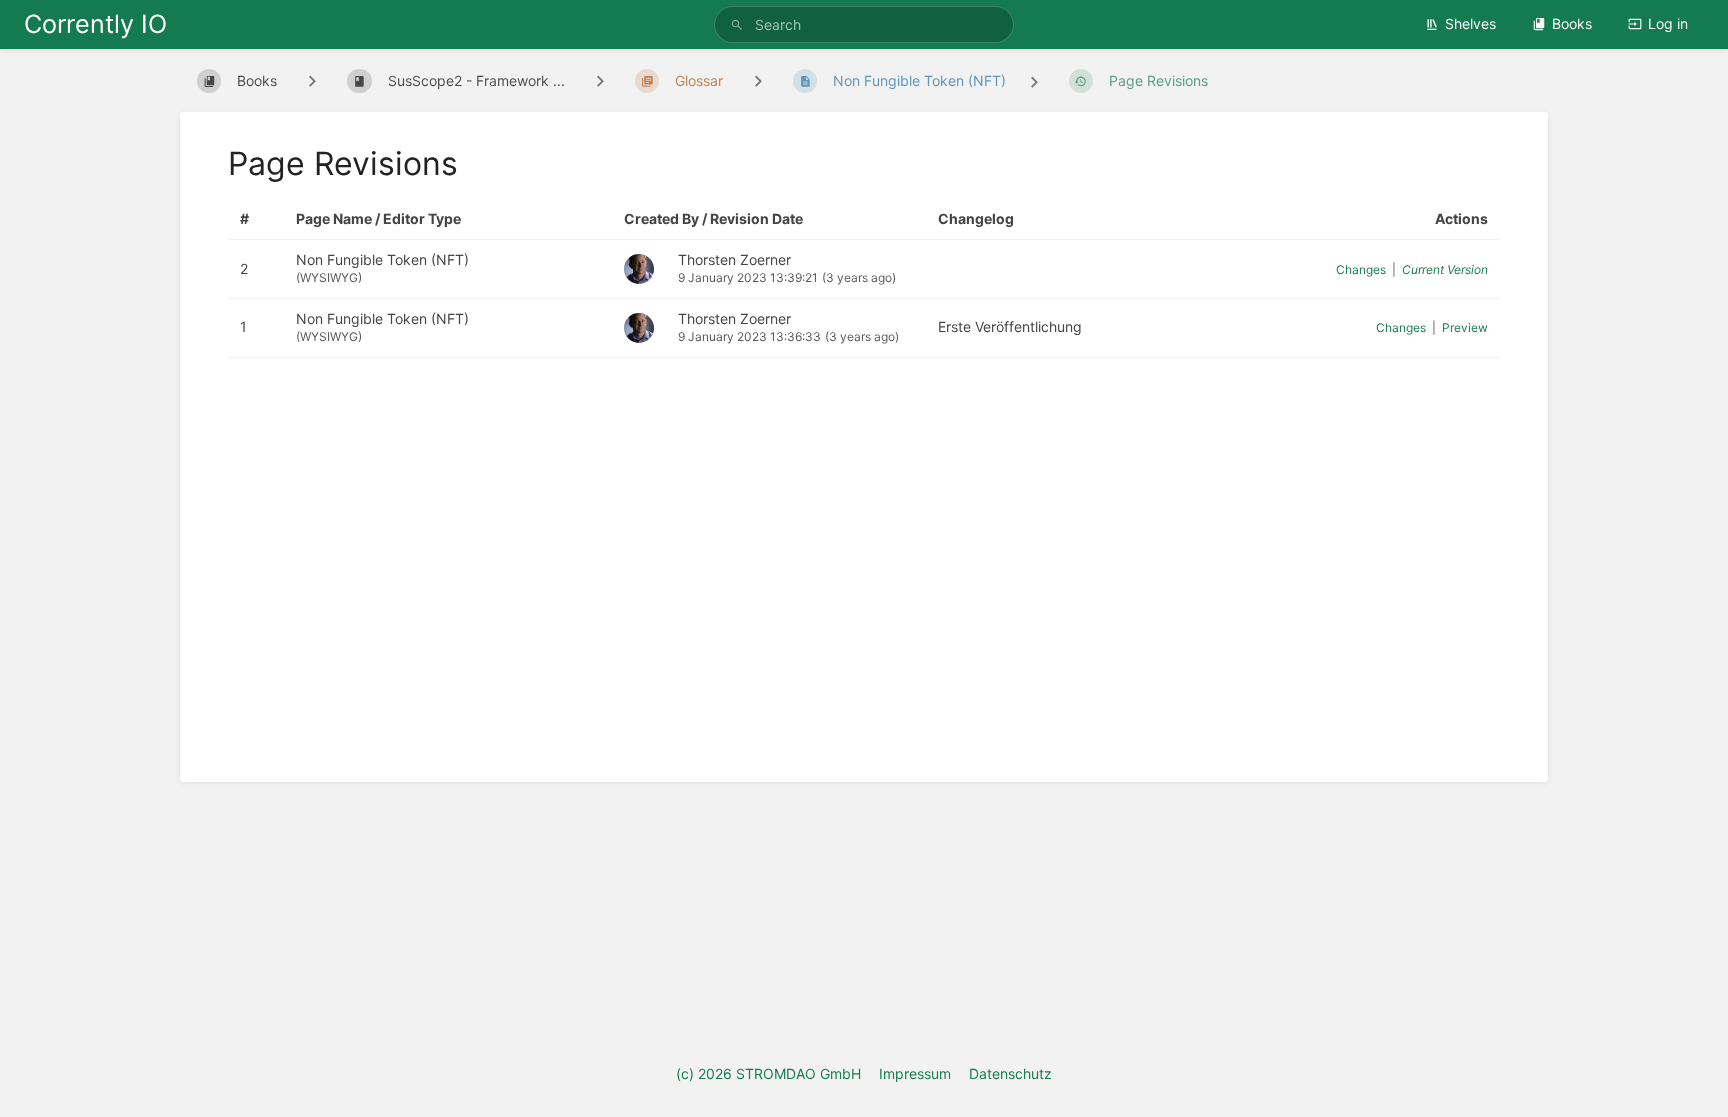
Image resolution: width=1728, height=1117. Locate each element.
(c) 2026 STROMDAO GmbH (768, 1073)
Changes (1361, 269)
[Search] (740, 24)
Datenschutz (1010, 1073)
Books (1572, 23)
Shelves (1470, 23)
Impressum (915, 1073)
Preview (1465, 327)
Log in (1668, 23)
